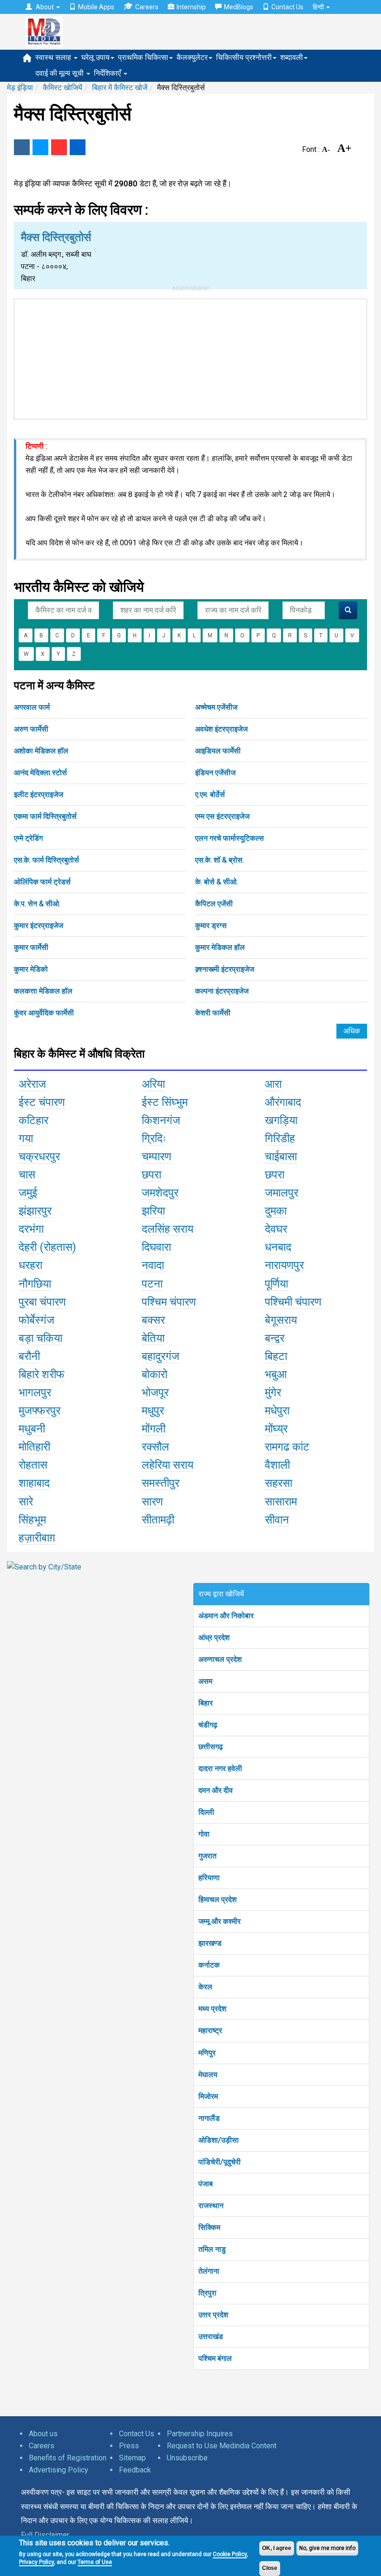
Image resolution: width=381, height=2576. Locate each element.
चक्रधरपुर (39, 1157)
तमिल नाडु (212, 2249)
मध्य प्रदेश (212, 2009)
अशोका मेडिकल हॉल (41, 751)
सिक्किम (209, 2227)
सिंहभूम (32, 1520)
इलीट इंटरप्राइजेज (39, 794)
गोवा (204, 1834)
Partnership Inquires (200, 2434)
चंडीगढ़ (208, 1725)
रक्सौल (155, 1447)
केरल (205, 1987)
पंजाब (206, 2184)
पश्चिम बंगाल (215, 2358)
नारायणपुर (284, 1265)
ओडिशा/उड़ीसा (219, 2140)
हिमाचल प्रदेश (217, 1899)
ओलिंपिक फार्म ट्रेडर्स (42, 882)
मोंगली (154, 1429)
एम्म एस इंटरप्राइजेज (222, 816)
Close (270, 2568)
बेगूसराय (281, 1320)
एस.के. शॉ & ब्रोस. (220, 860)
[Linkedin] (78, 147)
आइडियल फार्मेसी (218, 751)
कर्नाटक (209, 1965)
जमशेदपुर (160, 1193)
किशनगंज (161, 1120)
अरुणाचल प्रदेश (220, 1659)
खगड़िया (281, 1120)
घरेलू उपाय (95, 57)
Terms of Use (95, 2562)
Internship (191, 7)
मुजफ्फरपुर (39, 1411)
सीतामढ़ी (158, 1520)
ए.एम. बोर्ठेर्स (210, 794)
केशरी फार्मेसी (213, 1013)
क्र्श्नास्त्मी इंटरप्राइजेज (225, 969)
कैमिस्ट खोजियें (62, 88)
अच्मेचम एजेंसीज (216, 707)
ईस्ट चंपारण (42, 1102)
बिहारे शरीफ (42, 1374)
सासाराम (281, 1502)
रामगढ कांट (287, 1447)
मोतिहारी (34, 1447)
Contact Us (287, 7)
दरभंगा (31, 1229)
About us (43, 2434)
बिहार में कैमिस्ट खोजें (120, 88)
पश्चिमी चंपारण (293, 1302)
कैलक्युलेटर (192, 57)
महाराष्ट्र (210, 2030)
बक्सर (153, 1320)
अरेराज (32, 1084)
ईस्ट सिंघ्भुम (165, 1102)
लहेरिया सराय (168, 1465)
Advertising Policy (59, 2470)
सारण (152, 1502)
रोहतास (33, 1465)
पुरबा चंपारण (42, 1302)
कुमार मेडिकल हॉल (220, 947)
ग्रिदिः (154, 1138)
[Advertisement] (190, 357)
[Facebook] (22, 147)
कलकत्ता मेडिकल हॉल (43, 991)
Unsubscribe (187, 2458)
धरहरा (30, 1265)
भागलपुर (35, 1393)
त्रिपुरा (207, 2293)
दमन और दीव (216, 1790)
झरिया (153, 1211)
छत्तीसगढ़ (211, 1747)
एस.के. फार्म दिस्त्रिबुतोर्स (46, 860)
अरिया (153, 1084)
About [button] (45, 7)
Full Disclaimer (45, 2535)
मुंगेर (273, 1393)
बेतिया (153, 1338)
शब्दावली (292, 57)
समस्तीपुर (161, 1483)
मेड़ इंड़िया (20, 88)
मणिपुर (207, 2053)
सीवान (277, 1520)
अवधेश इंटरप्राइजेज (221, 729)
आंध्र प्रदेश (214, 1638)
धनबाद (278, 1247)
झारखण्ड (210, 1943)
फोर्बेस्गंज (36, 1320)
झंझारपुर (35, 1211)
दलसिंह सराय (168, 1229)
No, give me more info (327, 2548)
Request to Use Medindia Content (222, 2446)
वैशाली (277, 1465)
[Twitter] (40, 147)
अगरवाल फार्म (32, 707)
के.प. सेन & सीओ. (37, 904)
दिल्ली (206, 1812)
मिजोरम (208, 2096)
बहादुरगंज (161, 1356)
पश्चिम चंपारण (169, 1302)
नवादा (153, 1265)
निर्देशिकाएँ (108, 73)
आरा (273, 1084)
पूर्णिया (276, 1284)
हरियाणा (209, 1878)
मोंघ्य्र (276, 1429)
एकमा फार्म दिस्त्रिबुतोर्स (45, 816)
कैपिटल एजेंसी (214, 904)
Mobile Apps (96, 7)
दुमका (276, 1211)
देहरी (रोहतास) (47, 1247)
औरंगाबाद (283, 1102)
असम (205, 1681)
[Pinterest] (59, 147)
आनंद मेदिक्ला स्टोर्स (40, 773)
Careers (147, 7)
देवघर (276, 1229)
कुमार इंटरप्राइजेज (39, 925)
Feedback (135, 2470)
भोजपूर (155, 1393)
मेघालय (208, 2075)
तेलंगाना (209, 2271)
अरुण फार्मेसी (31, 729)
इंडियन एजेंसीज (215, 773)
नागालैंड (209, 2118)
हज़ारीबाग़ (37, 1538)
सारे (26, 1502)
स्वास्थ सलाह (54, 57)
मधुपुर (153, 1411)
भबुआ (276, 1374)
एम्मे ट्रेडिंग (28, 838)
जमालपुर (282, 1193)
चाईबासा (281, 1157)
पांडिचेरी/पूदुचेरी (220, 2162)
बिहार (206, 1703)
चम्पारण (157, 1157)
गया (26, 1138)
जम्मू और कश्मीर (220, 1921)
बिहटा (276, 1356)
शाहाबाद (34, 1483)
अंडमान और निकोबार (226, 1616)
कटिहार (33, 1120)
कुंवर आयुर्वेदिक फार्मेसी (44, 1013)
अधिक (352, 1031)
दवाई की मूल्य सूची (60, 73)
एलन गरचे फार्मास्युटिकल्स (230, 838)
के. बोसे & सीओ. (217, 882)
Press (129, 2446)
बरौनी (29, 1356)
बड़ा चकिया (40, 1338)
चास (27, 1175)
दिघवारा (156, 1247)
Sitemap (132, 2458)
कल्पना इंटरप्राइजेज (222, 991)
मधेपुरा (277, 1411)
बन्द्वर (275, 1338)
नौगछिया (35, 1284)
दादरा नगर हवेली (220, 1769)
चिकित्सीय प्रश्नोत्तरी (244, 57)
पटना (152, 1284)
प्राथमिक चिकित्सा (143, 57)
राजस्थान (211, 2206)
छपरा (151, 1175)
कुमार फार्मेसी (31, 947)
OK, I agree (277, 2548)
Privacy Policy (36, 2562)
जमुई (28, 1193)
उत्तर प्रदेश (213, 2315)
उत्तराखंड (211, 2337)
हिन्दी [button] (319, 7)
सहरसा (279, 1483)
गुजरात (207, 1856)
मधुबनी (32, 1429)
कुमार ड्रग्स (211, 925)
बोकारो (154, 1374)
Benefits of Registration (68, 2458)
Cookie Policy (230, 2554)
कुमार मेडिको (31, 969)
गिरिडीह (280, 1138)
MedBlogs (239, 7)
